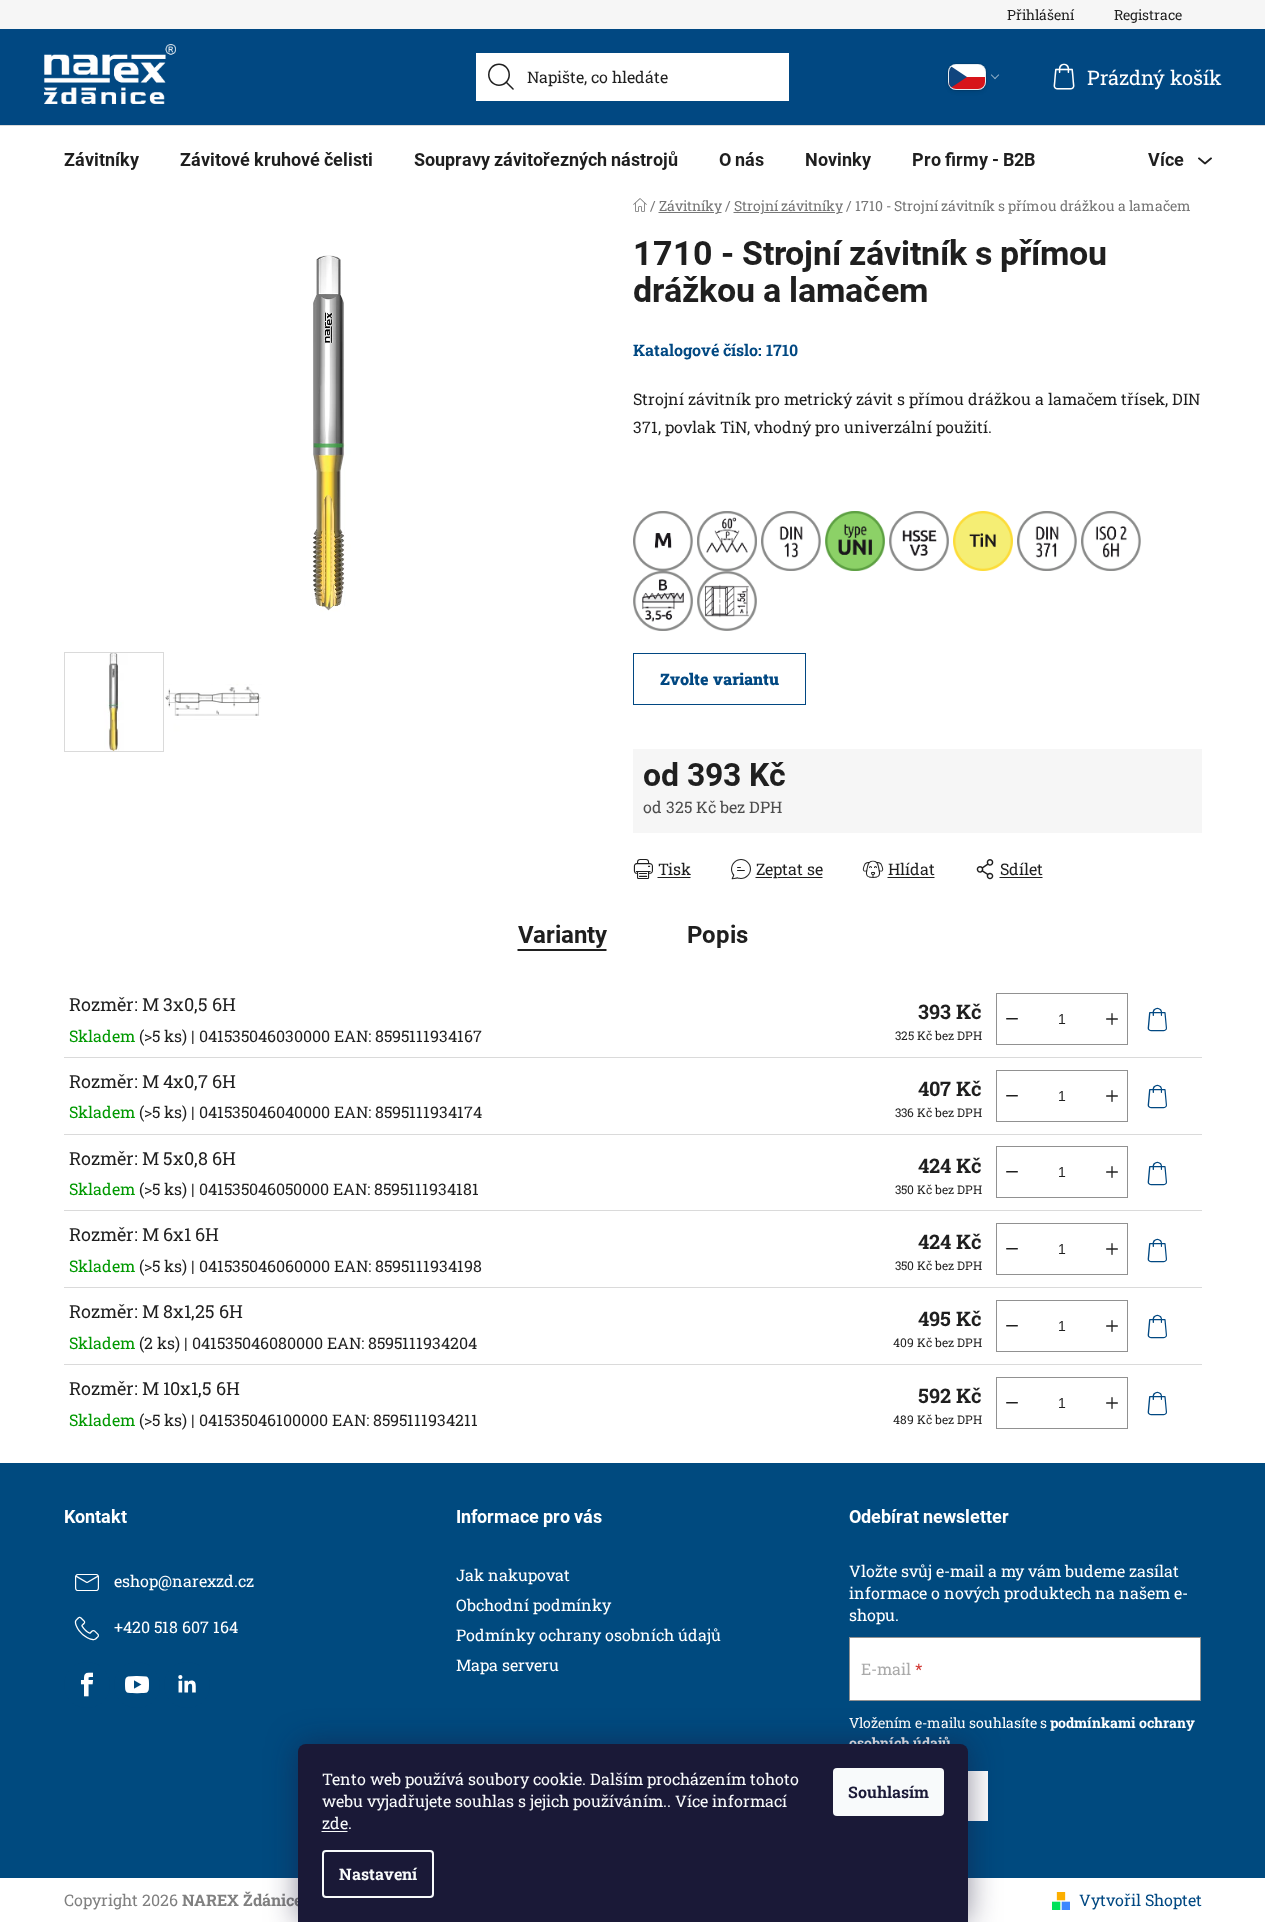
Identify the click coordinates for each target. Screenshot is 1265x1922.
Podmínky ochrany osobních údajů (588, 1634)
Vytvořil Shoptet (1140, 1899)
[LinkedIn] (187, 1685)
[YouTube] (137, 1685)
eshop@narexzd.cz (184, 1580)
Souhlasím (888, 1791)
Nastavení (378, 1873)
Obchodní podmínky (533, 1604)
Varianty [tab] (562, 935)
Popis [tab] (717, 935)
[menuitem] (101, 160)
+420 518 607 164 (176, 1626)
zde (335, 1822)
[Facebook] (87, 1685)
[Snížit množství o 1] (1012, 1019)
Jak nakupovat (513, 1574)
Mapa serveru (507, 1664)
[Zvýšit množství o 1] (1112, 1019)
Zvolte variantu (719, 678)
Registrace (1148, 14)
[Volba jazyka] (974, 77)
